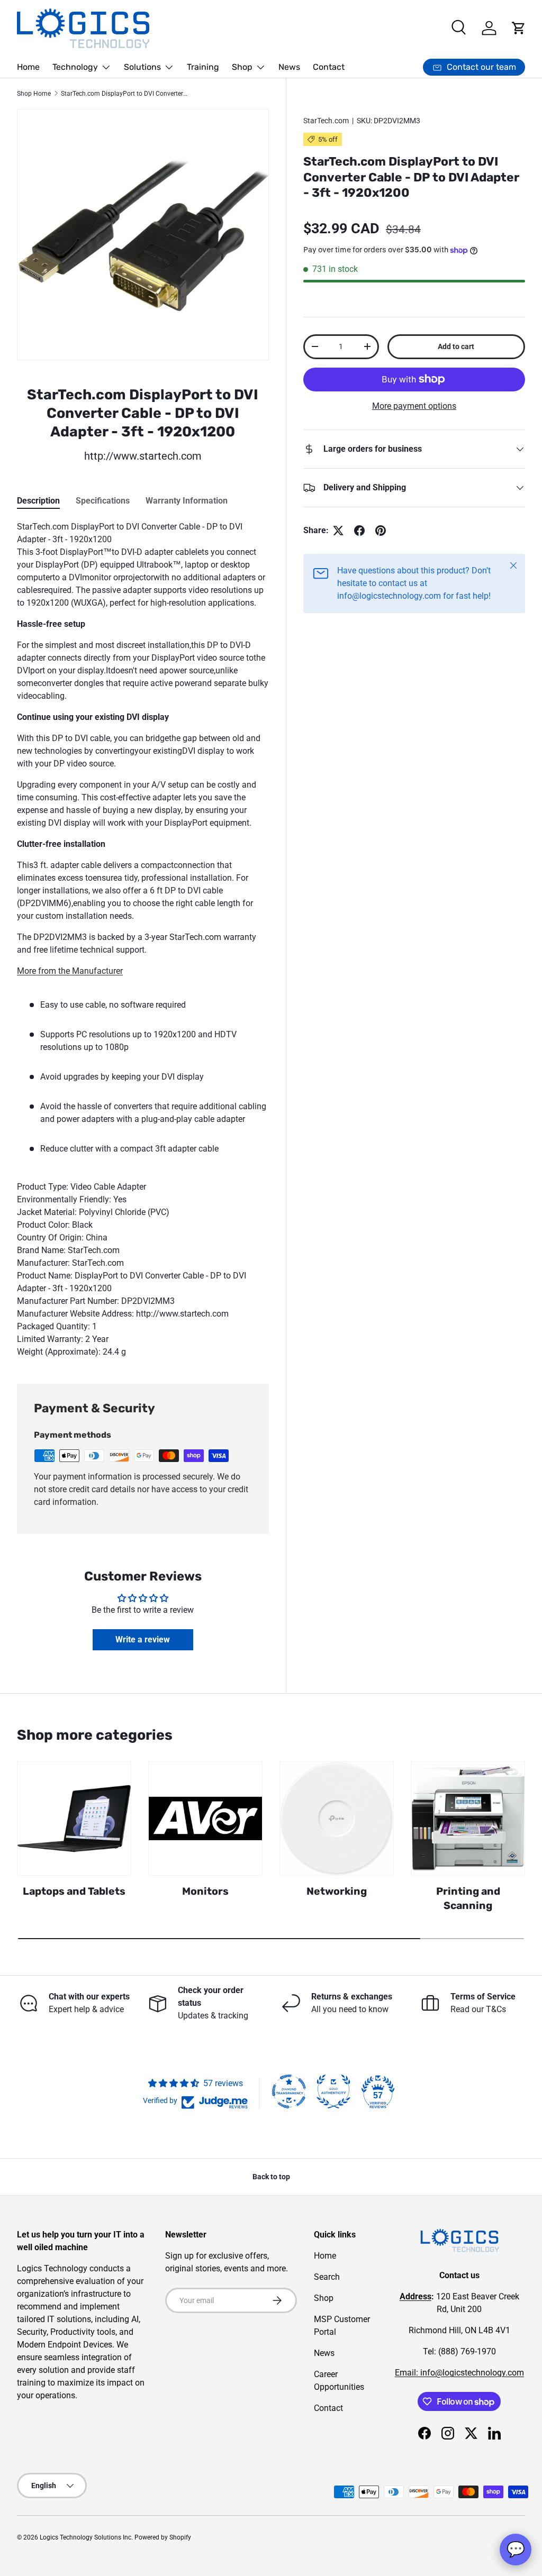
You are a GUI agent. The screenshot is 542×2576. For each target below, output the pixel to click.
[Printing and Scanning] (468, 1819)
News (289, 67)
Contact (329, 67)
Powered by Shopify (163, 2537)
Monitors (205, 1891)
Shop (324, 2298)
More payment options (414, 406)
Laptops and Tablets (74, 1891)
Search (327, 2277)
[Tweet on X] (338, 531)
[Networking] (337, 1819)
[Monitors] (205, 1819)
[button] (519, 28)
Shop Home (34, 94)
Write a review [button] (143, 1639)
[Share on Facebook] (359, 531)
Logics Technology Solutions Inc (85, 2537)
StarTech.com (326, 121)
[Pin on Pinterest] (381, 531)
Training (203, 67)
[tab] (38, 501)
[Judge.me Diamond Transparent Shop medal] (289, 2091)
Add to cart (456, 346)
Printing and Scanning (468, 1898)
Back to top (271, 2177)
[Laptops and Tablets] (74, 1819)
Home (28, 67)
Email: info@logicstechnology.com (459, 2373)
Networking (337, 1891)
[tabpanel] (143, 939)
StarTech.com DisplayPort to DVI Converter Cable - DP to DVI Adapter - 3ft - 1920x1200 (124, 94)
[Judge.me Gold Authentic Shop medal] (333, 2091)
